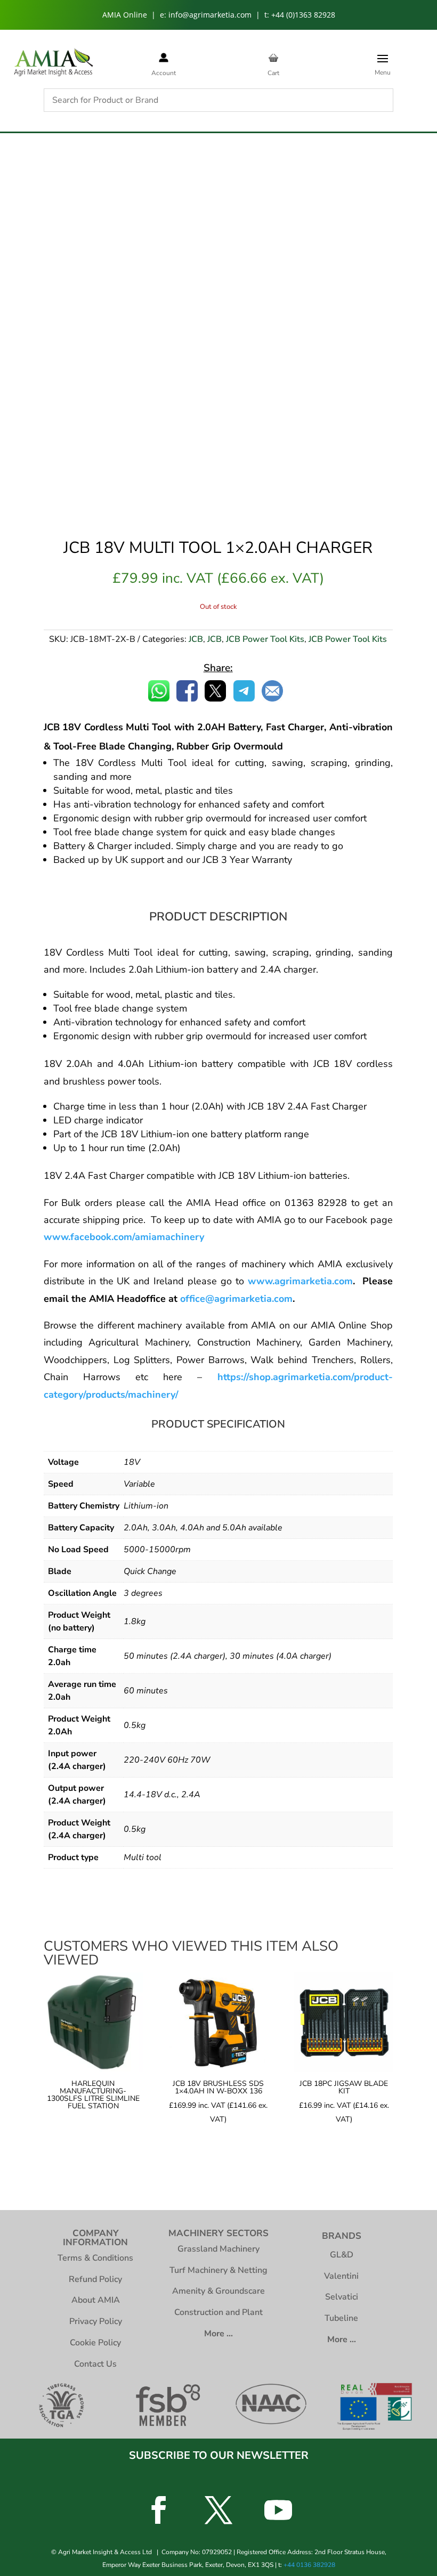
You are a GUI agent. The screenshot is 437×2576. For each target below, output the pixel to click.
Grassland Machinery (218, 2249)
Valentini (341, 2276)
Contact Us (95, 2364)
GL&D (342, 2255)
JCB (196, 639)
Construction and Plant (218, 2312)
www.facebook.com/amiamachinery (124, 1237)
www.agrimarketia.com (300, 1281)
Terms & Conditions (95, 2258)
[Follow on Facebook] (159, 2510)
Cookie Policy (95, 2343)
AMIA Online (125, 15)
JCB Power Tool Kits (265, 639)
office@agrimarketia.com (236, 1299)
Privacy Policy (96, 2321)
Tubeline (341, 2318)
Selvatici (342, 2297)
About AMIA (96, 2300)
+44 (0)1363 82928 (303, 15)
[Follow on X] (218, 2510)
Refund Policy (95, 2279)
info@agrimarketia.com (210, 15)
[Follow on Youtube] (278, 2510)
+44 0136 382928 (309, 2565)
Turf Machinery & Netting (218, 2270)
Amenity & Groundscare (218, 2291)
